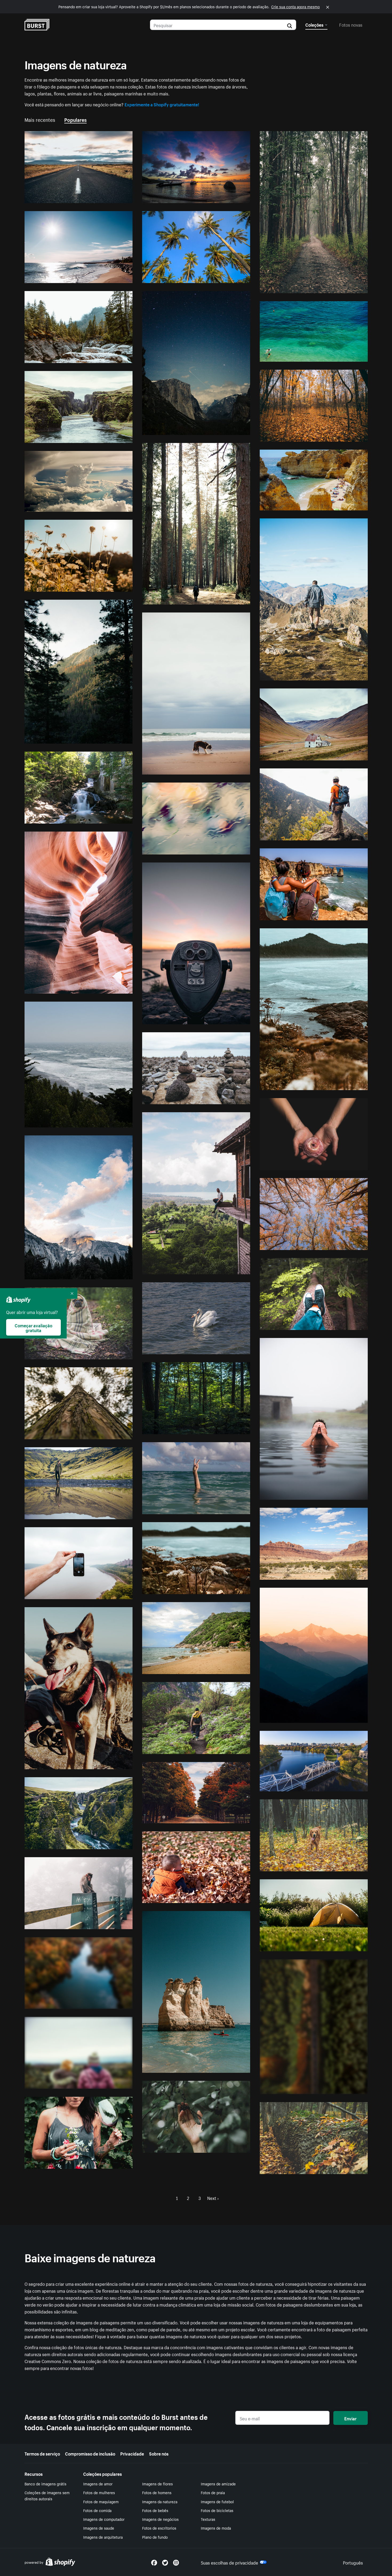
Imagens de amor (98, 2484)
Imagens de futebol (217, 2501)
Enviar (350, 2418)
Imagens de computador (104, 2519)
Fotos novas (351, 24)
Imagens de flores (157, 2484)
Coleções (314, 24)
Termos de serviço (42, 2453)
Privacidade (132, 2453)
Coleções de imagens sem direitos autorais (47, 2495)
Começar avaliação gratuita (33, 1327)
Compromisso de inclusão (90, 2453)
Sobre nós (159, 2453)
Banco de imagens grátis (45, 2484)
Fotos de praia (213, 2492)
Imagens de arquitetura (103, 2537)
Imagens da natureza (160, 2501)
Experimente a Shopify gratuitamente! (162, 104)
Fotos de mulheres (99, 2492)
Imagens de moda (216, 2528)
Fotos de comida (97, 2510)
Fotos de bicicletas (217, 2510)
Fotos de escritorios (159, 2528)
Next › (213, 2198)
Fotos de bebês (155, 2510)
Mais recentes (40, 119)
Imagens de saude (99, 2528)
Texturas (208, 2519)
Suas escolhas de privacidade (229, 2562)
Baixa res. (111, 197)
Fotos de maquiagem (101, 2501)
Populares (75, 119)
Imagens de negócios (160, 2519)
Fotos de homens (157, 2492)
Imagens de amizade (218, 2484)
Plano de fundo (155, 2537)
